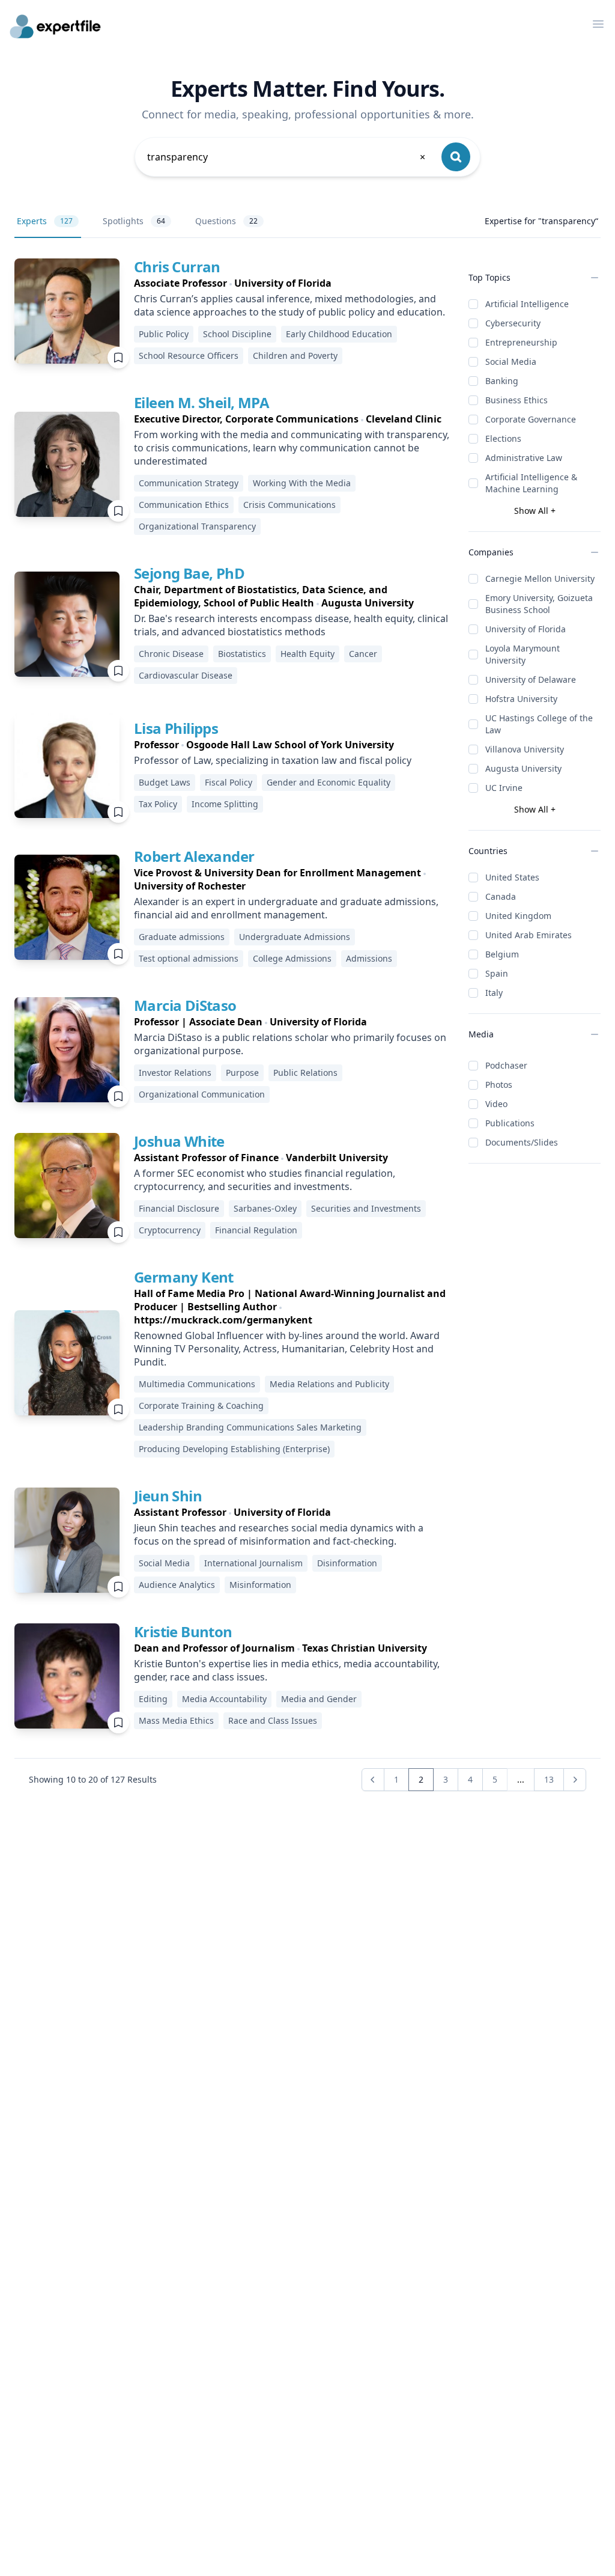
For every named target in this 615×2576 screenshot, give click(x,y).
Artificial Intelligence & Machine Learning (531, 483)
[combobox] (287, 157)
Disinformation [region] (347, 1563)
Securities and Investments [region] (366, 1208)
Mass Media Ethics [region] (176, 1720)
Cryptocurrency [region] (170, 1230)
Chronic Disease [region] (171, 654)
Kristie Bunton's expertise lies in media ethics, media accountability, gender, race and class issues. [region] (287, 1670)
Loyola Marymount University (523, 654)
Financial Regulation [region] (256, 1230)
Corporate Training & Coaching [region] (201, 1406)
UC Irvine (504, 788)
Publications (510, 1123)
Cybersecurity (513, 323)
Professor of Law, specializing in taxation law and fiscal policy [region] (273, 760)
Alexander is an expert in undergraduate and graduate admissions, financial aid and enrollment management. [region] (286, 908)
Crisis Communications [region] (289, 505)
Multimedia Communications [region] (197, 1384)
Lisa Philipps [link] (176, 728)
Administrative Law (524, 458)
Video (496, 1104)
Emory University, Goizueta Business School (539, 604)
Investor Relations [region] (175, 1073)
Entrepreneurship (521, 342)
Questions (226, 221)
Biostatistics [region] (242, 654)
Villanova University (525, 749)
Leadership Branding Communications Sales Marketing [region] (250, 1427)
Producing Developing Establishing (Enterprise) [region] (234, 1449)
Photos (499, 1085)
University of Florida (526, 629)
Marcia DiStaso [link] (185, 1005)
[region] (292, 283)
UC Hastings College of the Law (539, 724)
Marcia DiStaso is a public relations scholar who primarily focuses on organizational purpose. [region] (290, 1044)
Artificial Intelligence (527, 304)
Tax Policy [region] (158, 804)
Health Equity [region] (307, 654)
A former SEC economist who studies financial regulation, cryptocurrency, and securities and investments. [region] (265, 1180)
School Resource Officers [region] (189, 356)
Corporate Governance (531, 419)
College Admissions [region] (292, 958)
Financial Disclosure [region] (179, 1208)
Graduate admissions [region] (182, 937)
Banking (502, 381)
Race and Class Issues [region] (273, 1720)
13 (549, 1779)
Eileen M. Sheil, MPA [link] (201, 402)
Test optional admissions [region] (189, 958)
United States (512, 877)
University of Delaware (531, 679)
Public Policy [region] (164, 334)
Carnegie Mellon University (540, 578)
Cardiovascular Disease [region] (186, 675)
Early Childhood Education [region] (339, 334)
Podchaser (506, 1065)
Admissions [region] (369, 958)
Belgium (502, 954)
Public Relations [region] (305, 1073)
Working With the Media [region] (302, 483)
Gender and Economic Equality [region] (329, 782)
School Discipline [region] (237, 334)
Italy (494, 993)
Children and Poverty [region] (295, 356)
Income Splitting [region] (225, 804)
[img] (67, 311)
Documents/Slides (522, 1142)
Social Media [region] (164, 1563)
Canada (501, 896)
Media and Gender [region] (319, 1699)
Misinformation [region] (260, 1585)
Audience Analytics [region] (177, 1585)
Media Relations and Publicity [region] (329, 1384)
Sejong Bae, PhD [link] (189, 573)
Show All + (535, 511)
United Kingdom (518, 916)
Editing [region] (153, 1699)
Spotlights (134, 221)
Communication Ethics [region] (184, 505)
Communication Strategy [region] (189, 483)
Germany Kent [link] (184, 1277)
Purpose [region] (242, 1073)
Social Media (511, 362)
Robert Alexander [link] (194, 856)
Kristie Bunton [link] (183, 1631)
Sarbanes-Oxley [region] (265, 1208)
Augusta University (523, 768)
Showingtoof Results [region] (93, 1779)
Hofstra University (521, 699)
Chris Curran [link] (177, 267)
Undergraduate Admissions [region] (295, 937)
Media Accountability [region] (224, 1699)
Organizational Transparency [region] (197, 526)
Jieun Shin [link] (168, 1496)
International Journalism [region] (253, 1563)
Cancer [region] (363, 654)
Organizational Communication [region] (202, 1094)
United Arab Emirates (529, 935)
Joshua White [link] (179, 1141)
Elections (503, 438)
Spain (497, 973)
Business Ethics (517, 400)
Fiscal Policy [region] (229, 782)
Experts (45, 221)
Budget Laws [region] (165, 782)
